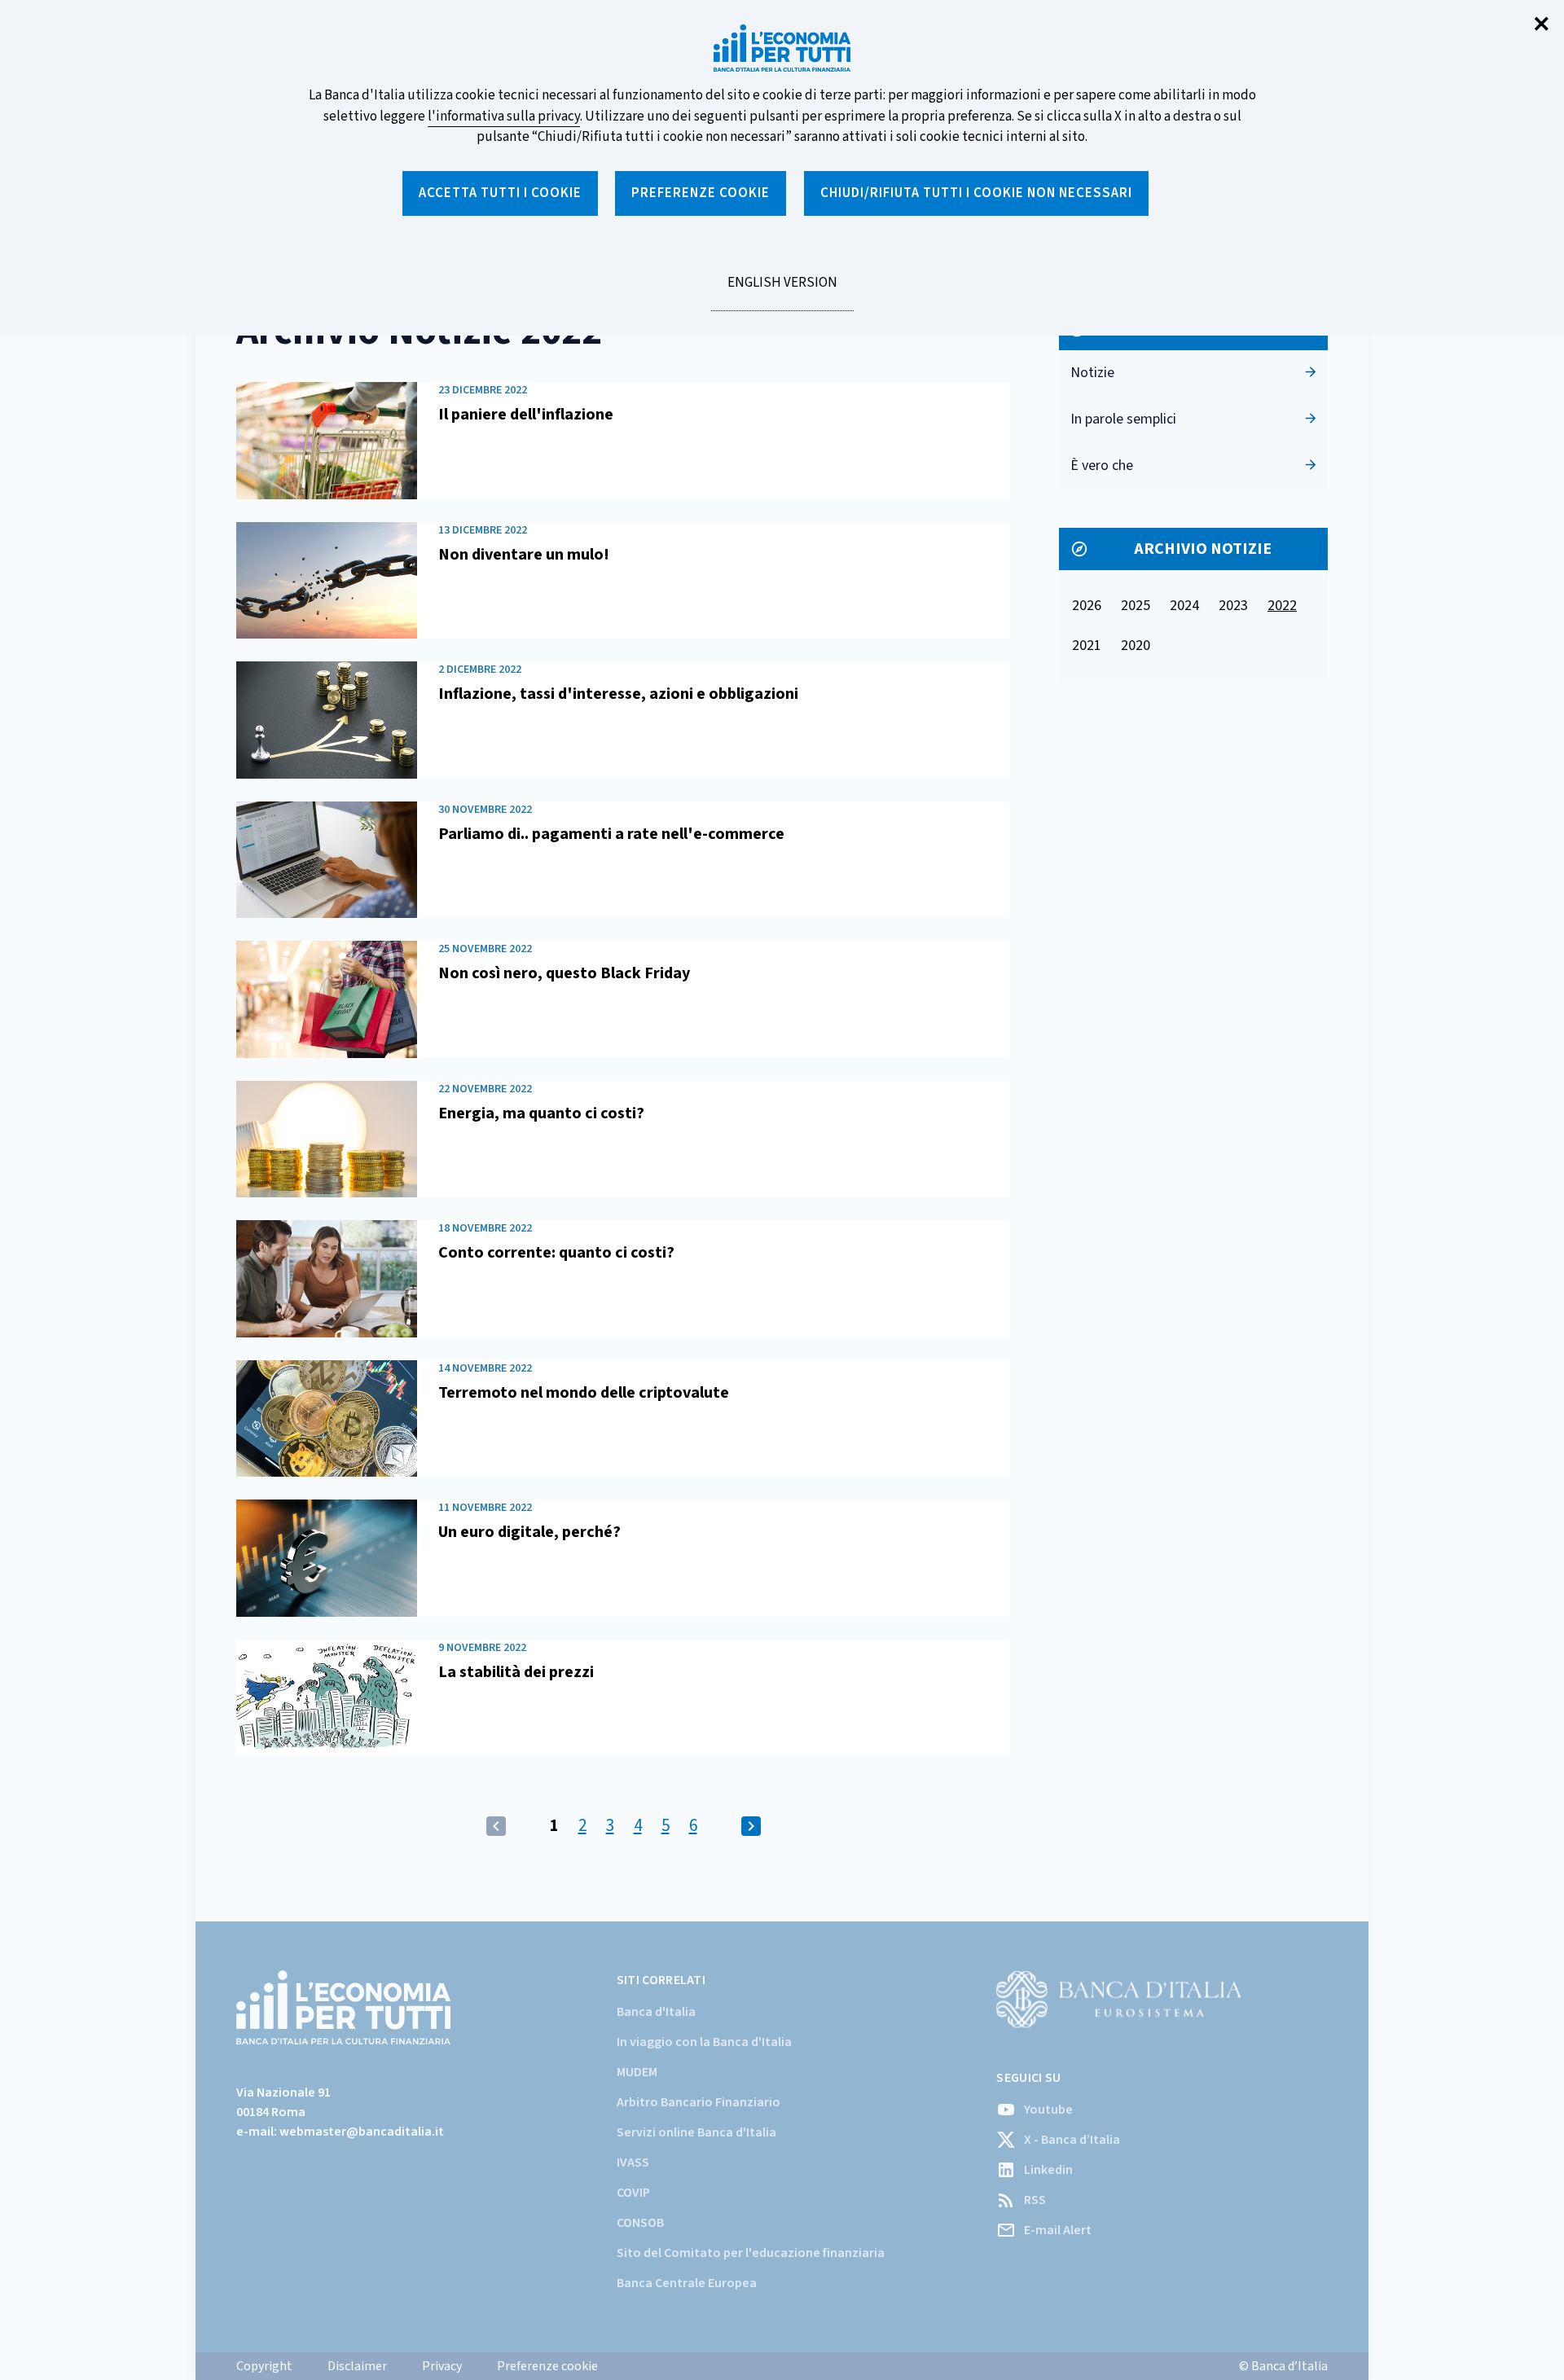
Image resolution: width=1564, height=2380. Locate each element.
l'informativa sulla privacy (504, 116)
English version (782, 292)
